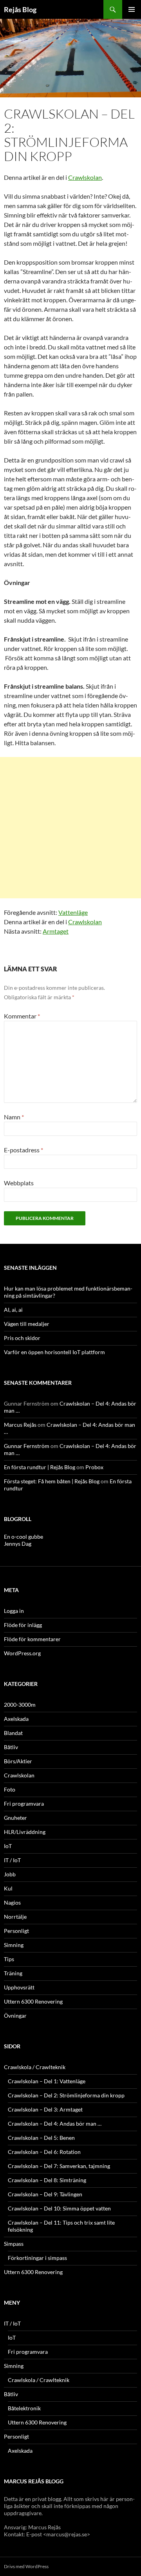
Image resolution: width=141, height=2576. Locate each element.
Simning (14, 1945)
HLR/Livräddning (25, 1832)
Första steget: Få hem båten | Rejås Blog (52, 1481)
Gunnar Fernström (27, 1446)
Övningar (15, 2016)
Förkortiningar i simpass (37, 2258)
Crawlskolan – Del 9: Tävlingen (45, 2194)
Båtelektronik (24, 2408)
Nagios (12, 1902)
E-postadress (23, 1150)
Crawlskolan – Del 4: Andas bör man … (55, 2124)
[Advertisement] (70, 828)
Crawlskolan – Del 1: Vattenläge (47, 2081)
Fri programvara (24, 1804)
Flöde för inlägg (23, 1625)
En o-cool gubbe (23, 1537)
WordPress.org (22, 1653)
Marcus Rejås (20, 1425)
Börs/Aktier (18, 1761)
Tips (9, 1959)
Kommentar (22, 1016)
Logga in (14, 1611)
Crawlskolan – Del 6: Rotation (44, 2152)
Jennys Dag (18, 1544)
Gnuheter (15, 1818)
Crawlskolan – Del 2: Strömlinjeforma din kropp (66, 2095)
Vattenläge (73, 912)
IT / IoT (12, 1860)
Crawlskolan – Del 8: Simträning (47, 2180)
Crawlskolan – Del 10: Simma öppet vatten (59, 2208)
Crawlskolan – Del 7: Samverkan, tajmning (59, 2166)
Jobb (10, 1874)
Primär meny (132, 9)
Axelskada (16, 1719)
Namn (14, 1117)
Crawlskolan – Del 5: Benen (41, 2138)
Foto (10, 1789)
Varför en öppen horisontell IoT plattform (54, 1352)
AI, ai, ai (13, 1310)
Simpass (14, 2244)
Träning (13, 1973)
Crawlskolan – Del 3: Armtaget (45, 2109)
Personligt (16, 1931)
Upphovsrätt (19, 1987)
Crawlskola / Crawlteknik (35, 2067)
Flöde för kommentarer (32, 1639)
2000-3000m (20, 1705)
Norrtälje (15, 1917)
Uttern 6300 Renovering (33, 2001)
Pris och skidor (22, 1338)
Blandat (13, 1733)
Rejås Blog (20, 9)
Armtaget (56, 931)
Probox (94, 1467)
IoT (8, 1846)
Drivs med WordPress (26, 2566)
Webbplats (19, 1183)
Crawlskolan (85, 177)
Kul (8, 1888)
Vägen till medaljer (27, 1324)
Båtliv (11, 1747)
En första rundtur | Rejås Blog (40, 1467)
